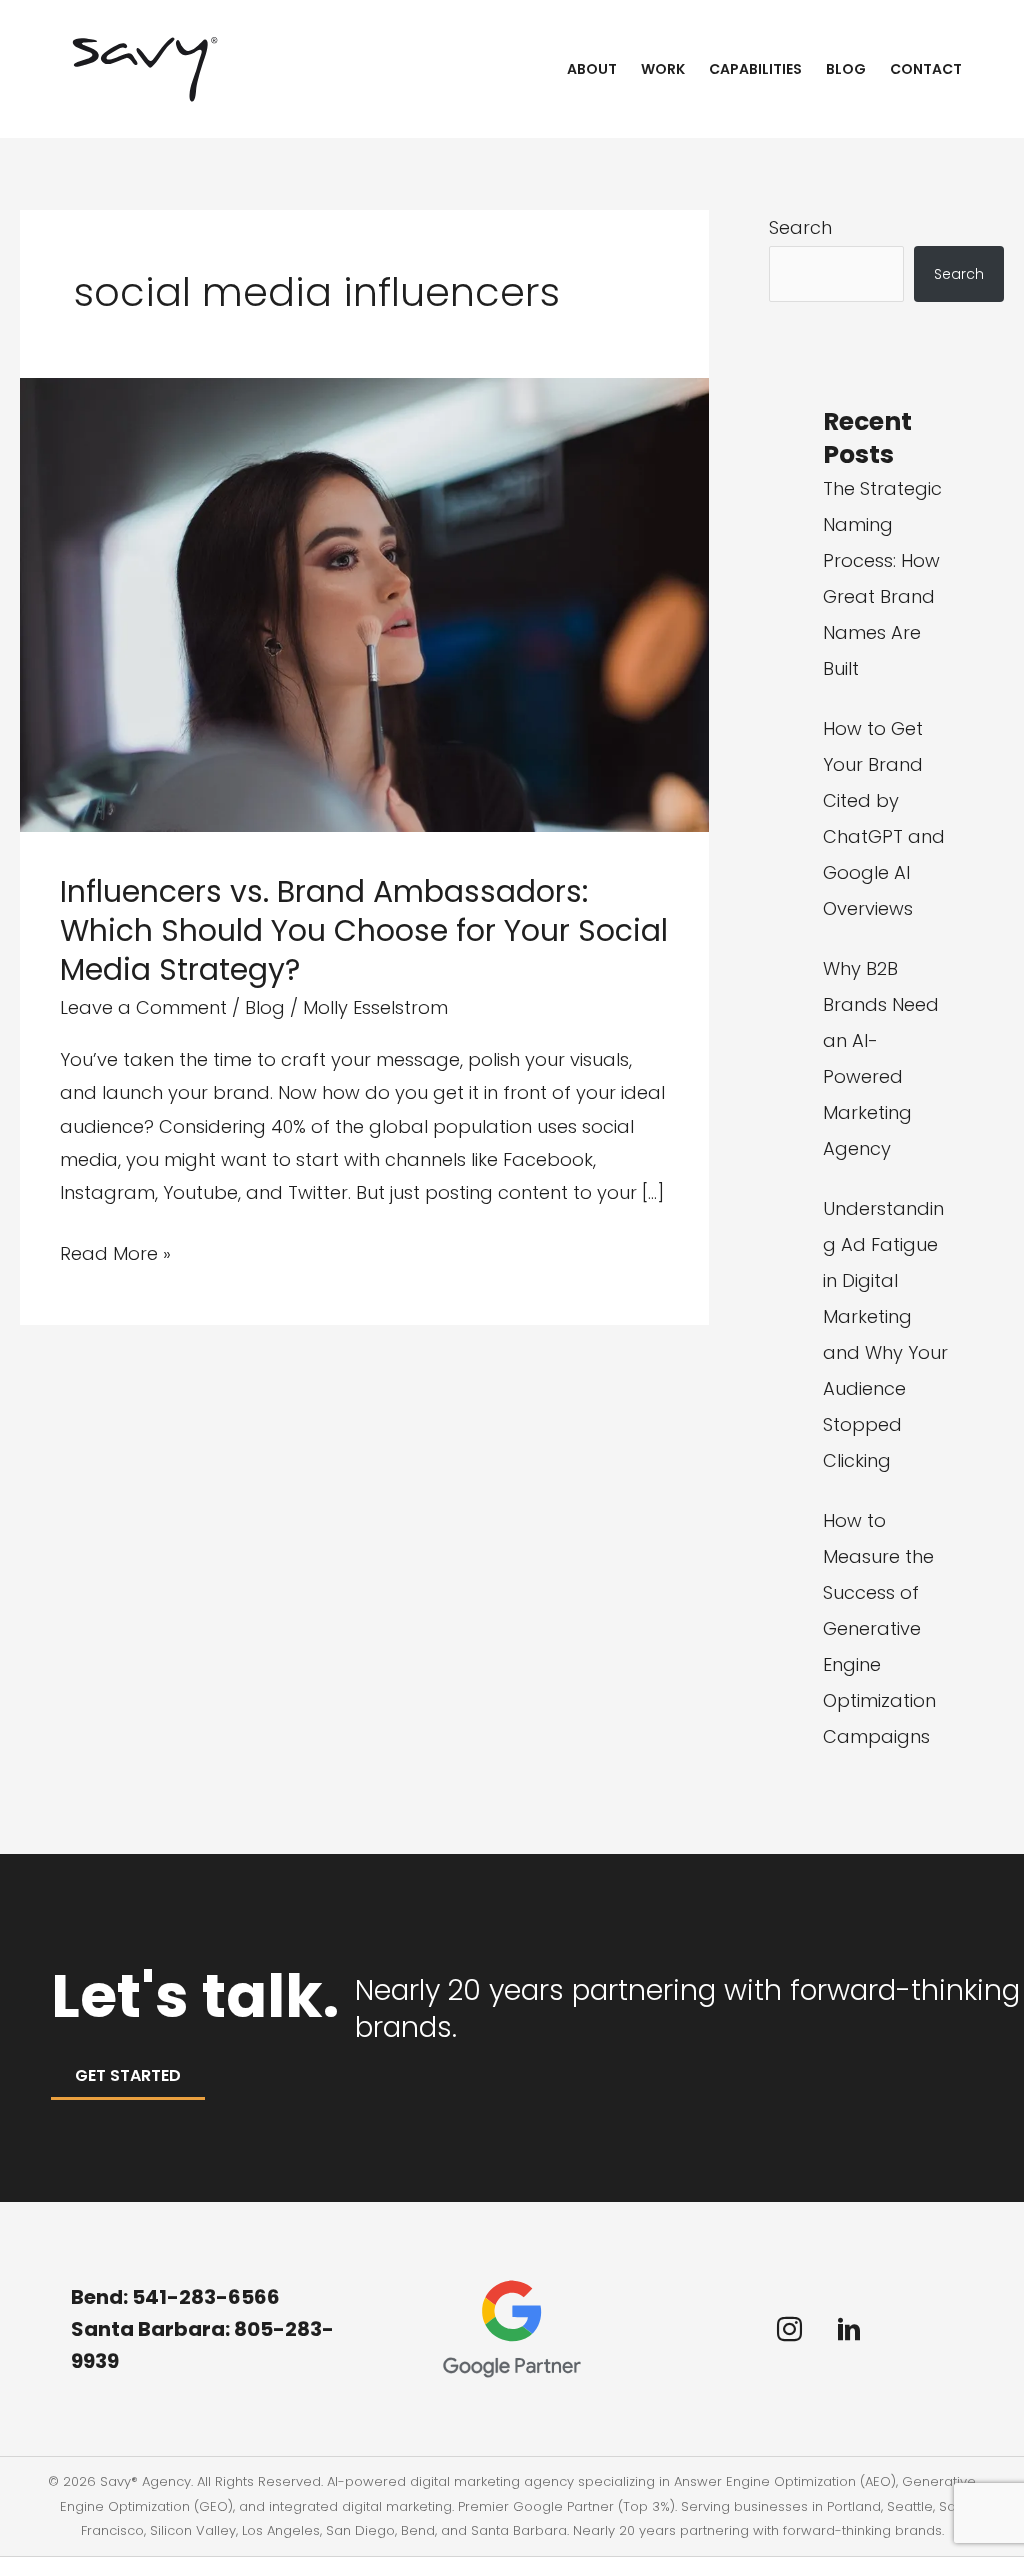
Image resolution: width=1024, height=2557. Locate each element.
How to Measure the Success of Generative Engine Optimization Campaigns (879, 1628)
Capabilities (755, 69)
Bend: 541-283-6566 (175, 2297)
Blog (846, 69)
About (592, 69)
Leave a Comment (143, 1007)
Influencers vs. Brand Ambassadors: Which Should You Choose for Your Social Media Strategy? (364, 930)
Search (800, 227)
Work (663, 69)
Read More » (115, 1255)
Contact (926, 69)
